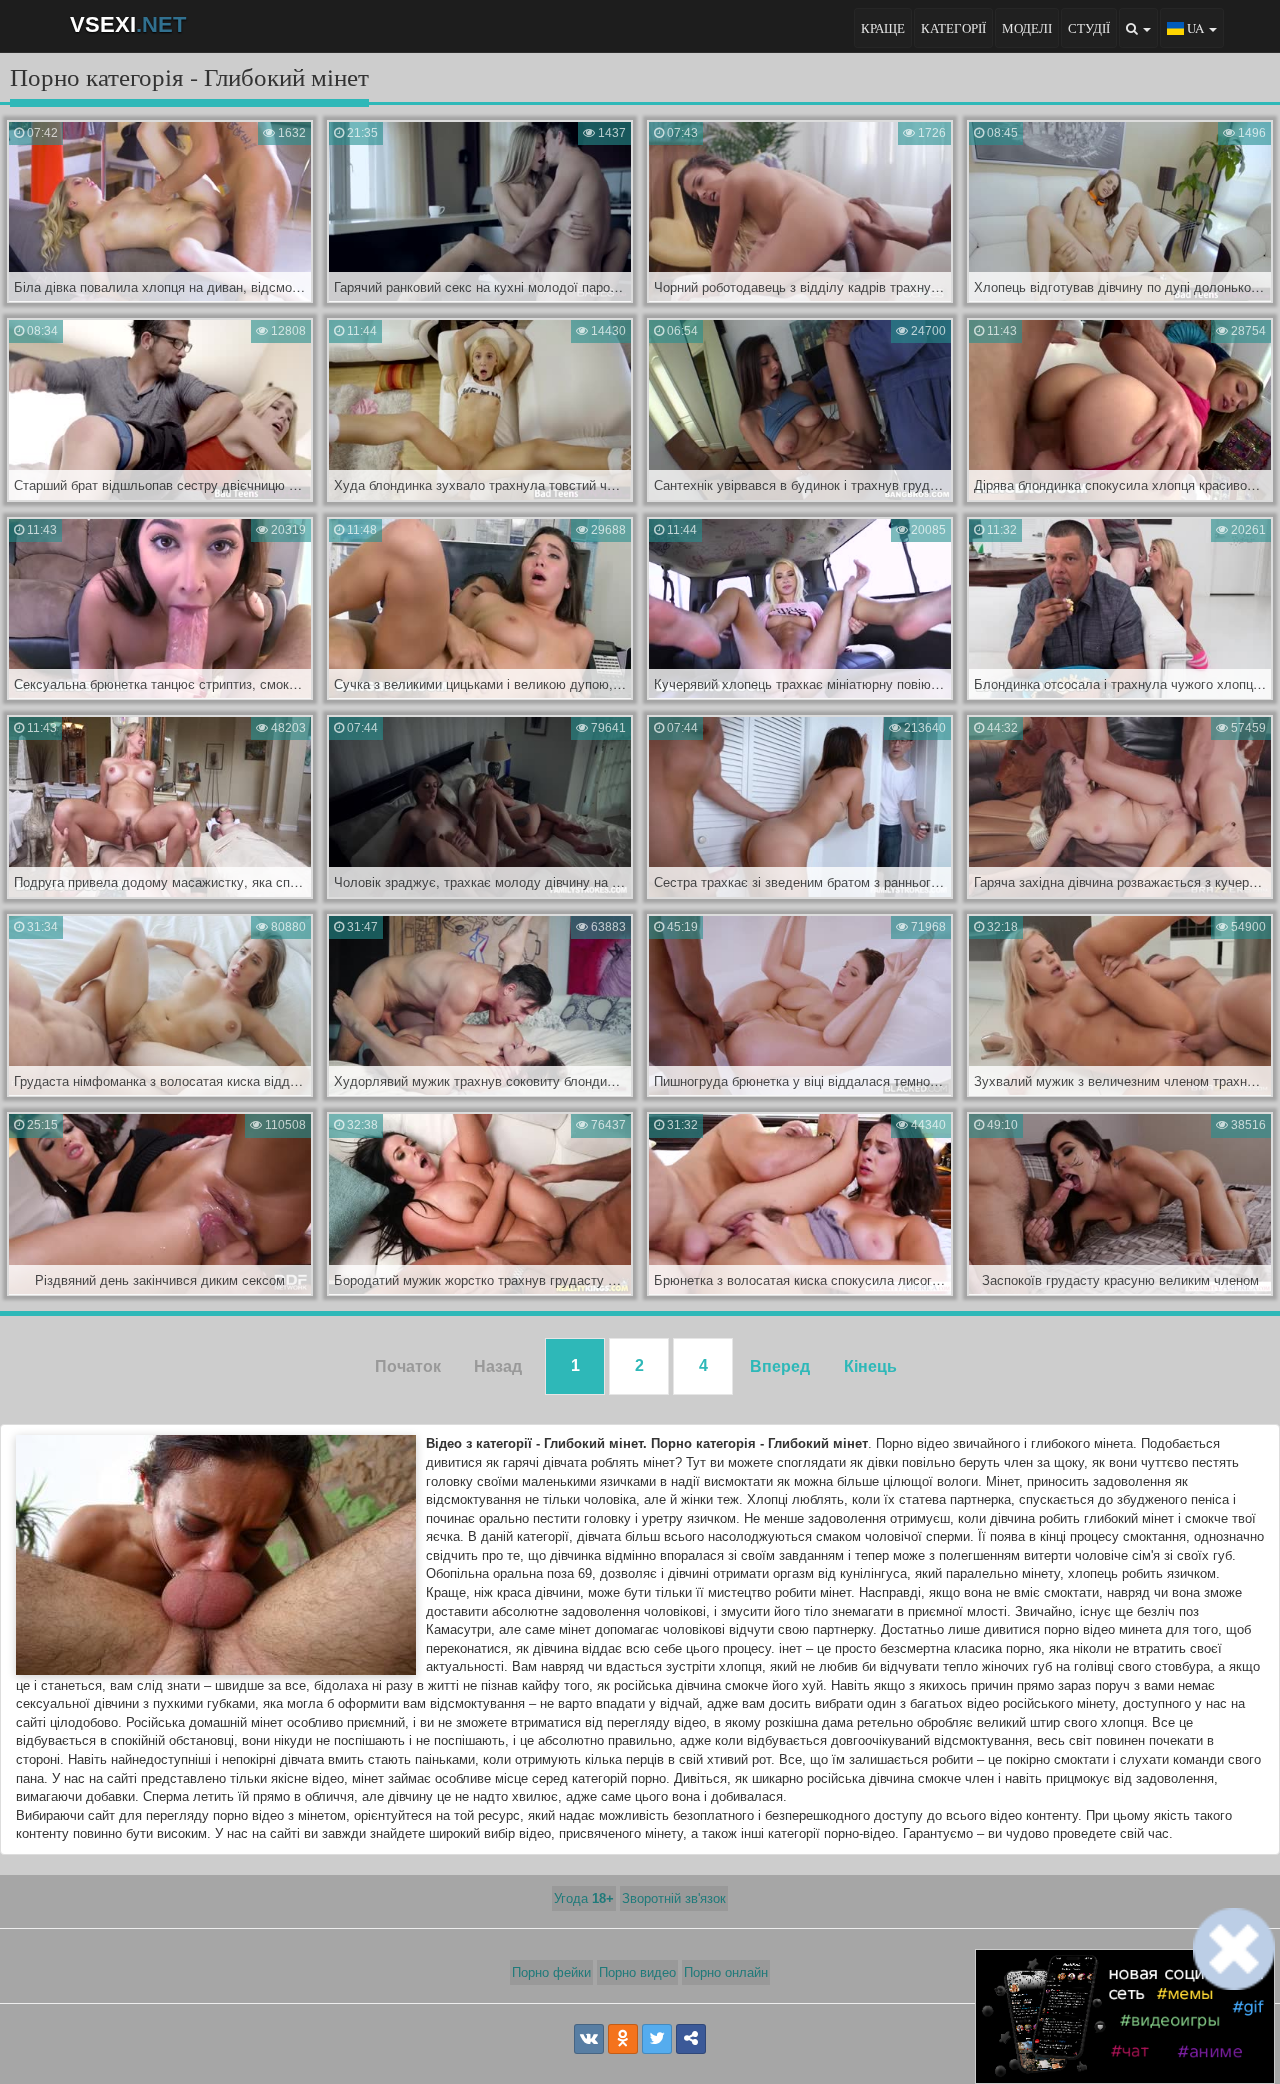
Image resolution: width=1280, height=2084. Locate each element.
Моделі (1027, 28)
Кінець (870, 1366)
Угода (584, 1898)
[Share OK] (623, 2039)
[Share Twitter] (657, 2039)
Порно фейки (551, 1972)
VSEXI (128, 24)
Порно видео (637, 1972)
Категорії (953, 28)
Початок (408, 1366)
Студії (1089, 28)
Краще (883, 28)
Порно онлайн (726, 1972)
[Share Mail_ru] (691, 2039)
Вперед (780, 1366)
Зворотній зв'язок (674, 1898)
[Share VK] (589, 2039)
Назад (498, 1366)
